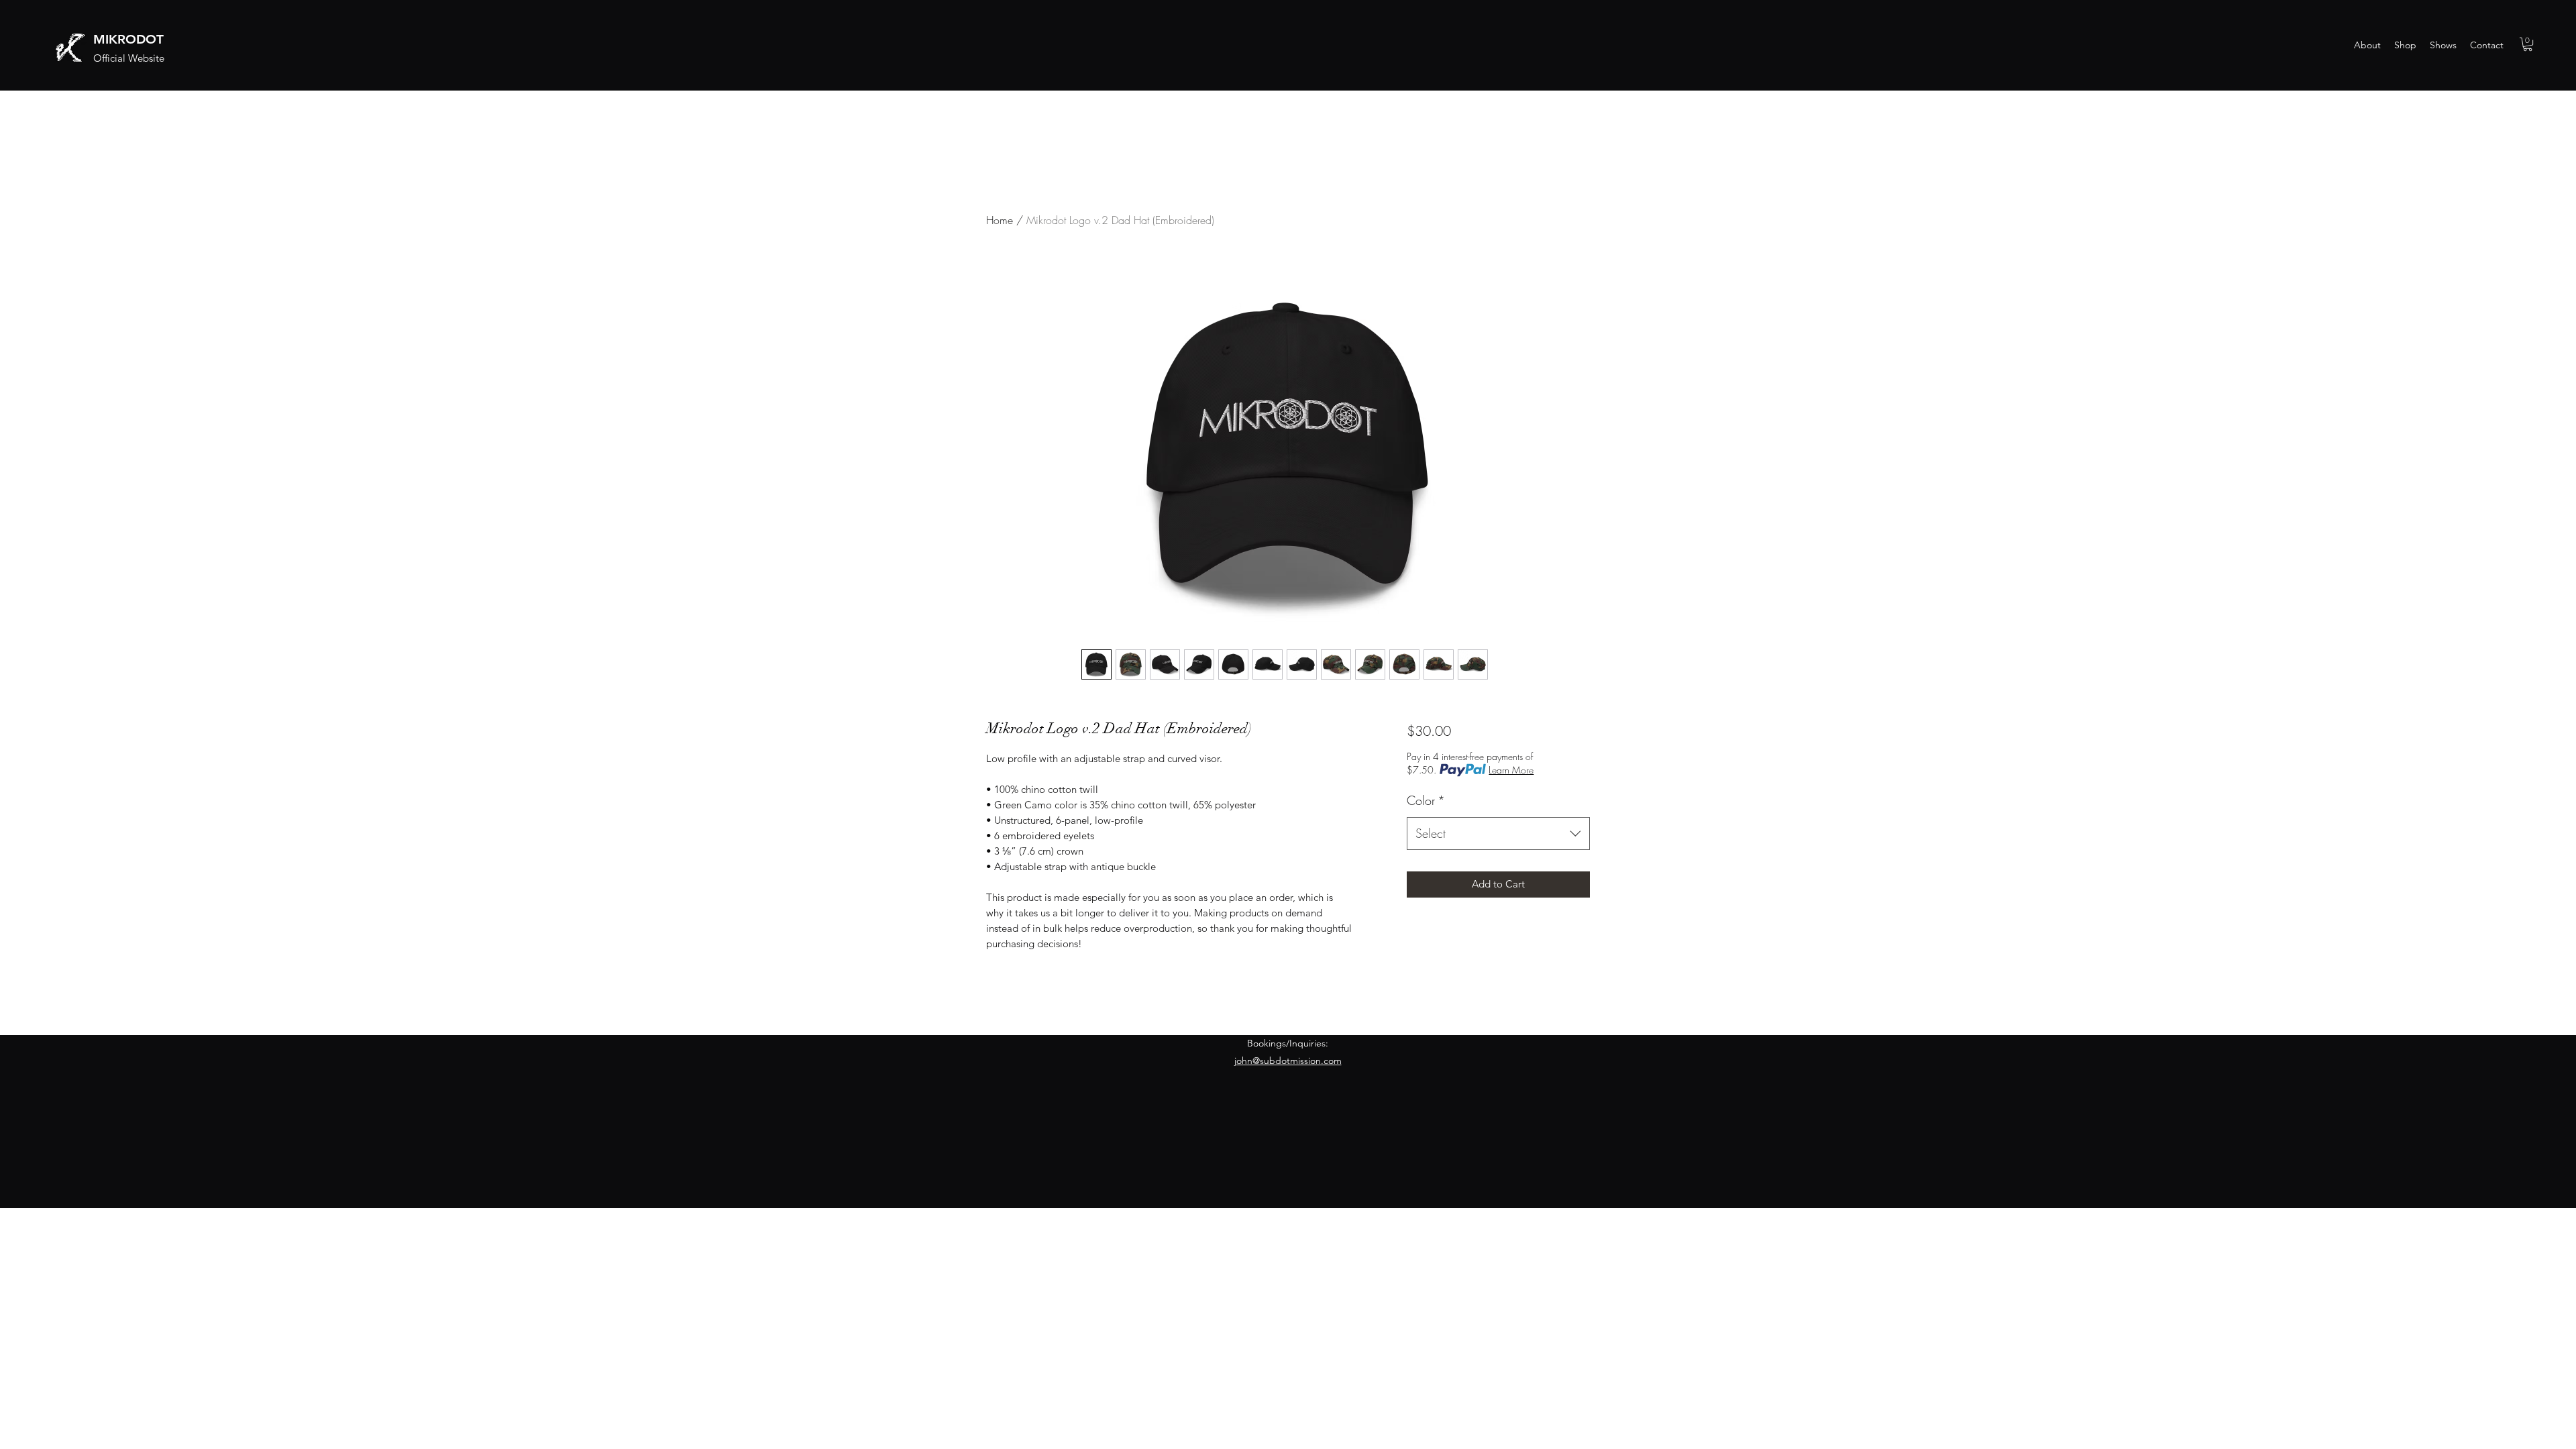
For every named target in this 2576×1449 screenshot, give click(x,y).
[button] (2528, 44)
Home (1000, 220)
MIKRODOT (128, 39)
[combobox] (1498, 834)
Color (1426, 800)
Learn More (1511, 770)
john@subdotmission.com (1288, 1061)
